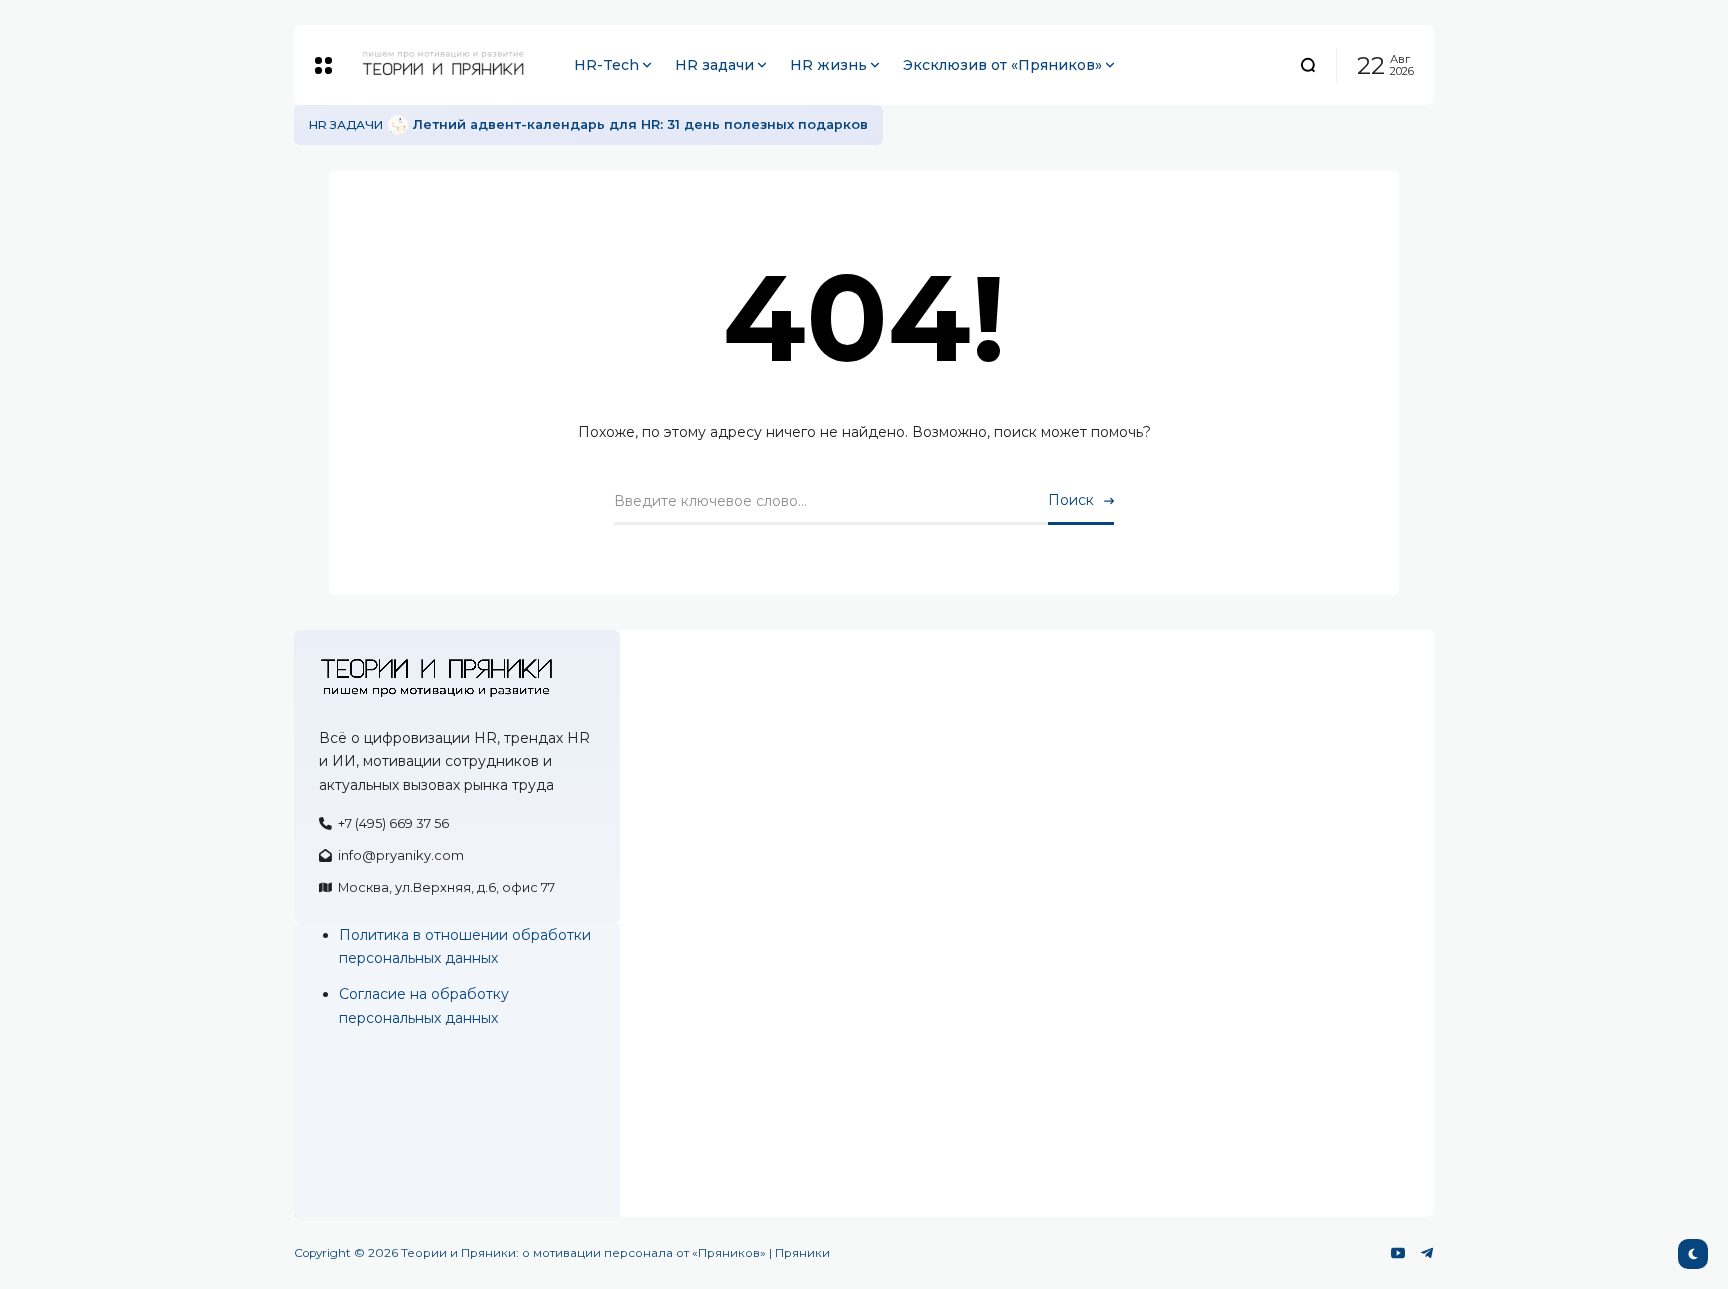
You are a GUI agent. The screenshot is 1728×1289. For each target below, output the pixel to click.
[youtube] (1398, 1253)
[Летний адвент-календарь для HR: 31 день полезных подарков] (398, 125)
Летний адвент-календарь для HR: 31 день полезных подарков (640, 124)
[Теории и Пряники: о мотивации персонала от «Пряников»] (427, 65)
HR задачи (346, 124)
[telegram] (1427, 1253)
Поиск (1071, 500)
